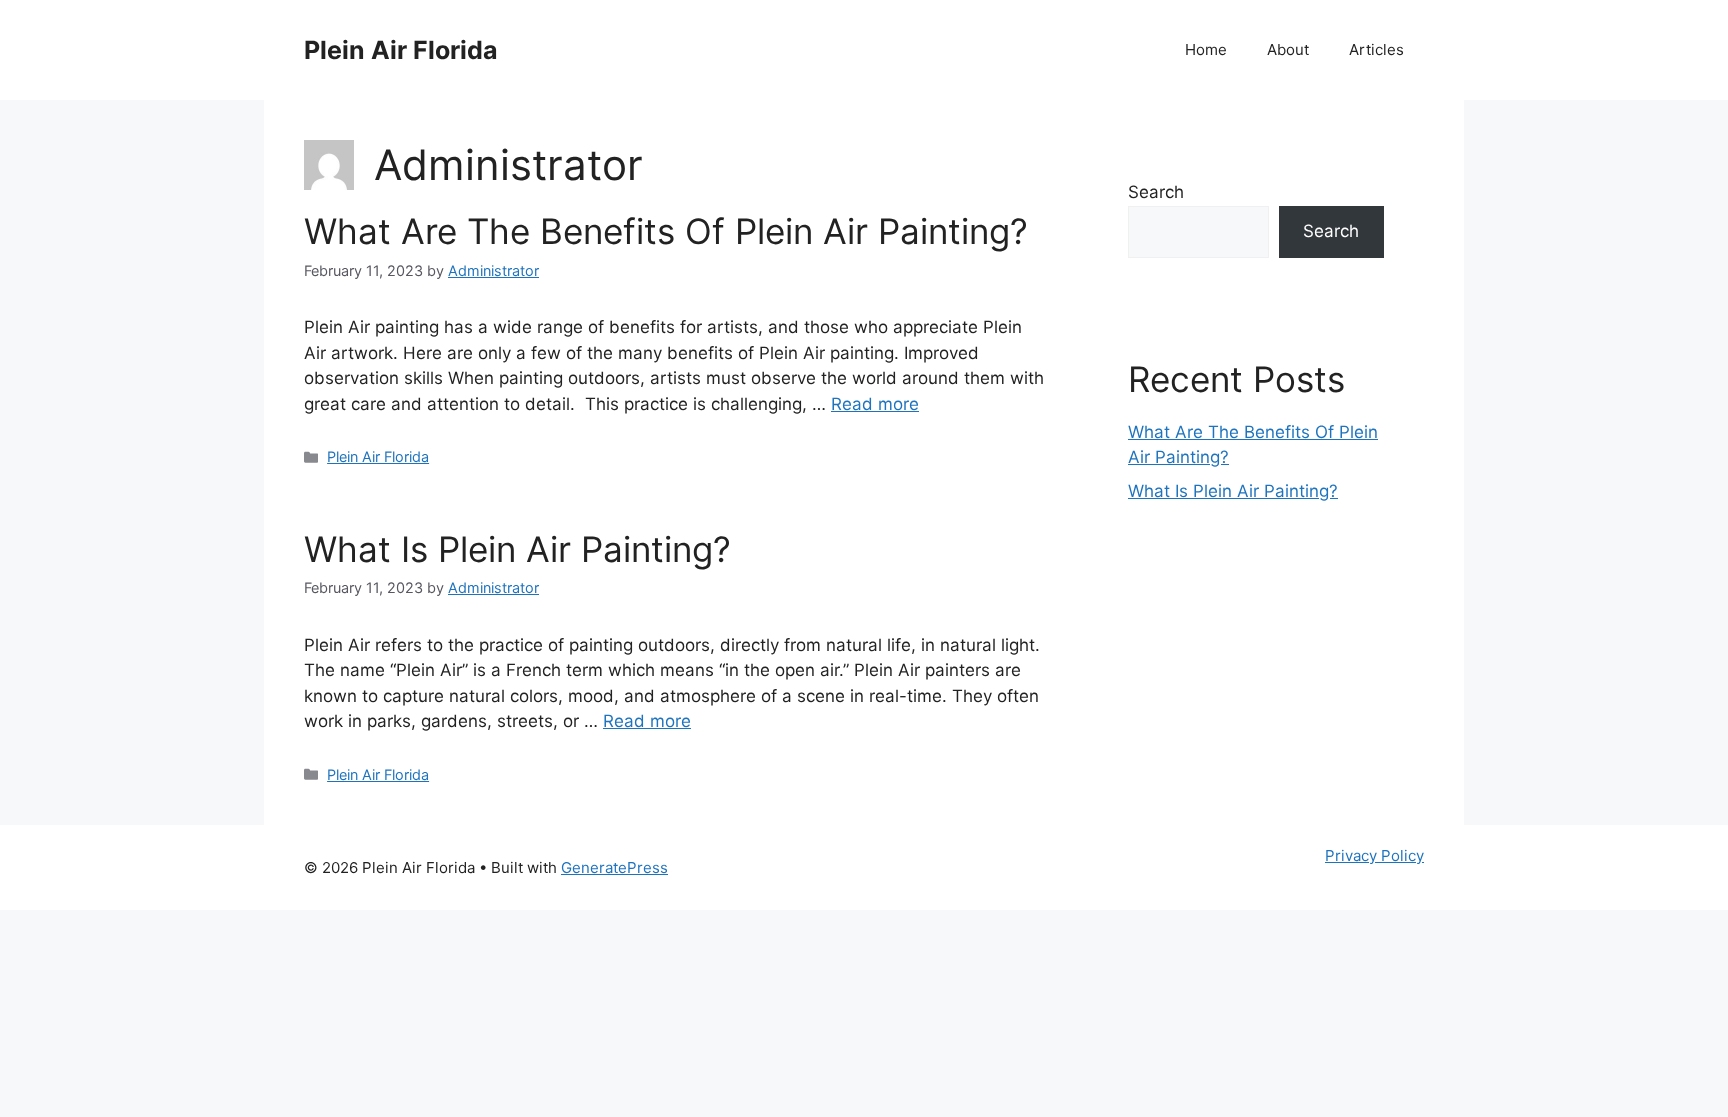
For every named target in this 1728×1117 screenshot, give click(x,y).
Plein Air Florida (401, 50)
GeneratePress (614, 867)
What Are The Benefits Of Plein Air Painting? (666, 231)
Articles (1376, 49)
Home (1206, 49)
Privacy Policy (1374, 855)
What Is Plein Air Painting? (517, 549)
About (1288, 49)
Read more (875, 404)
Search (1156, 192)
